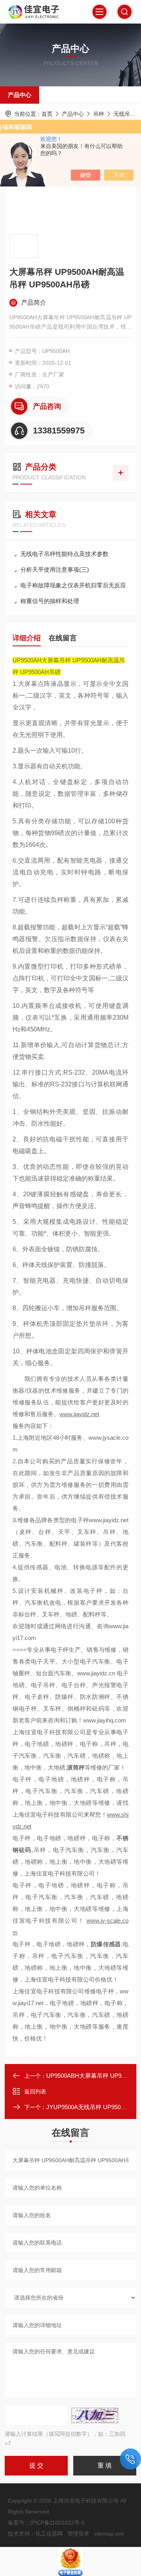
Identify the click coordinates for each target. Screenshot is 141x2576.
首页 (47, 114)
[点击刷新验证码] (95, 2415)
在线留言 (63, 638)
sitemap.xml (109, 2534)
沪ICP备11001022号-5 (57, 2523)
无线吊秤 (125, 114)
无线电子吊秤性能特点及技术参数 (64, 554)
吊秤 (99, 114)
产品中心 (20, 95)
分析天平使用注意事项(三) (55, 569)
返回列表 (35, 2092)
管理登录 (78, 2534)
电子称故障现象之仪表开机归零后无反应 (73, 585)
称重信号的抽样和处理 (50, 601)
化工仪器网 (49, 2534)
